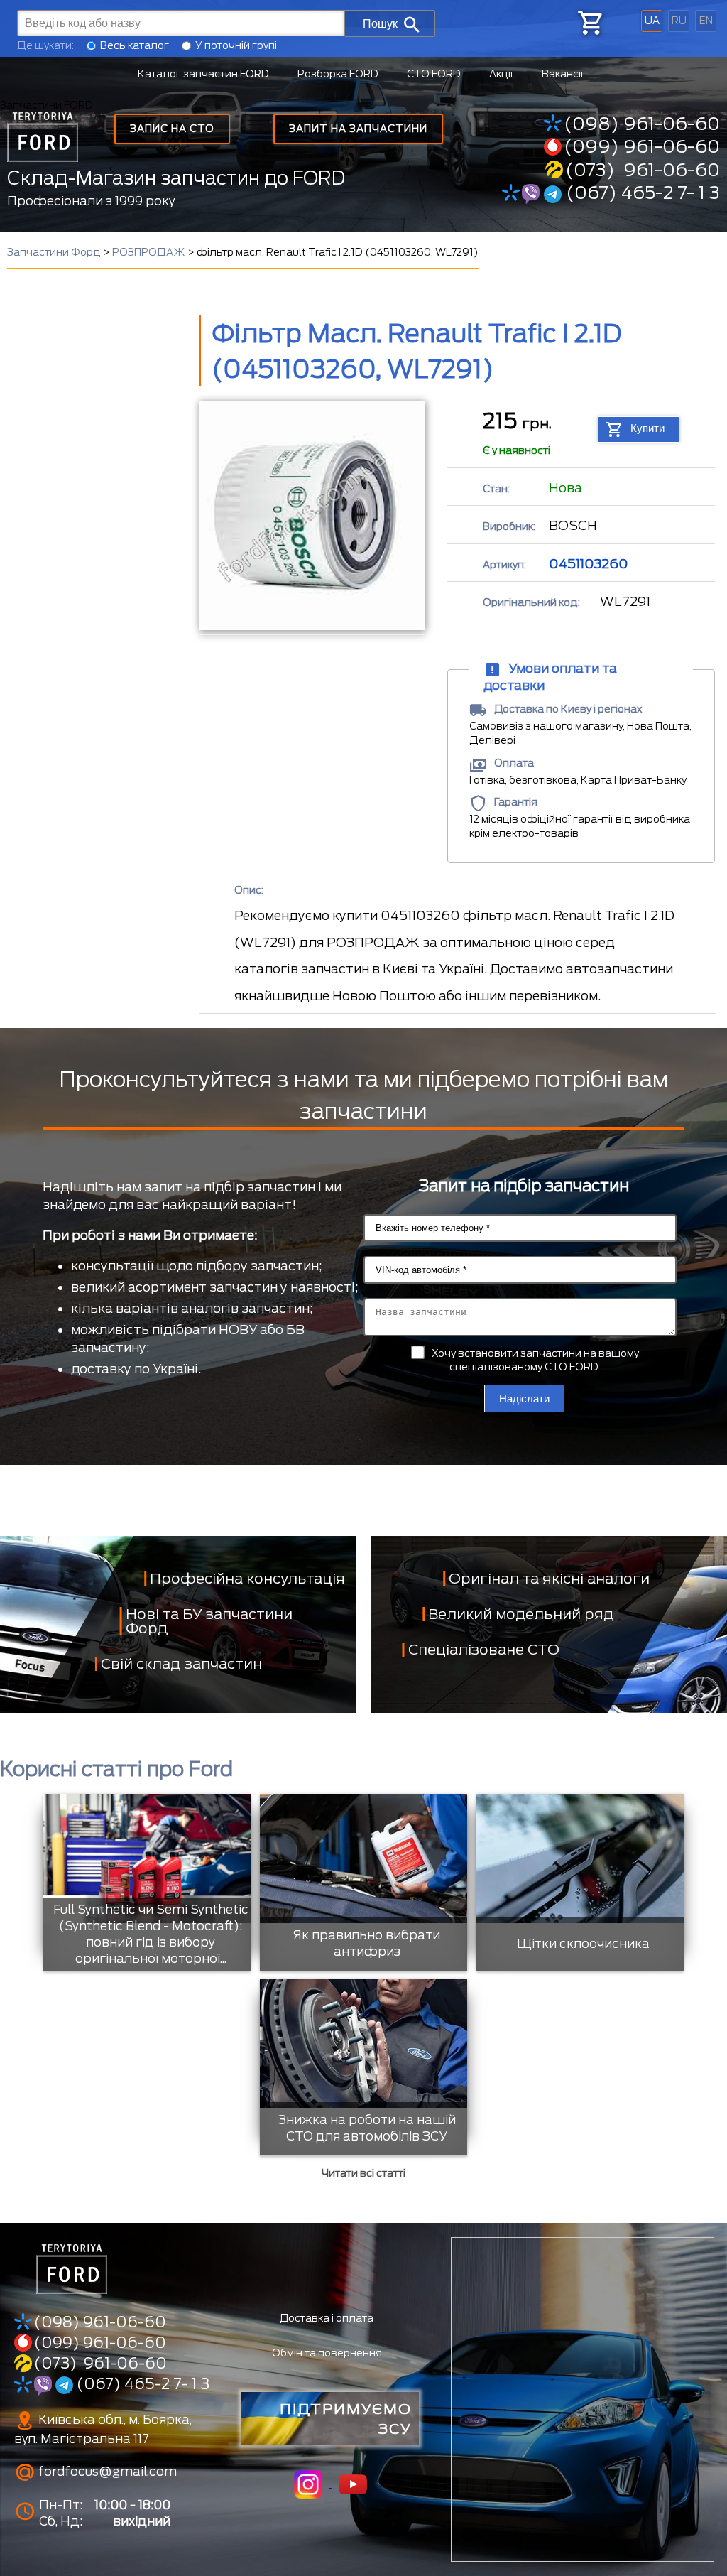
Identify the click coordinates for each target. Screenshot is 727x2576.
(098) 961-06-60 (642, 124)
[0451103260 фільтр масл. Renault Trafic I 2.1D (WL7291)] (311, 515)
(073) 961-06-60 (643, 170)
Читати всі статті (363, 2173)
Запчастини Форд (54, 252)
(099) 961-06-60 (642, 146)
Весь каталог (135, 45)
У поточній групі (236, 45)
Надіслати (524, 1398)
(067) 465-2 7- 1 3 (641, 193)
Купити (647, 428)
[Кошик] (589, 23)
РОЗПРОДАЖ (149, 252)
